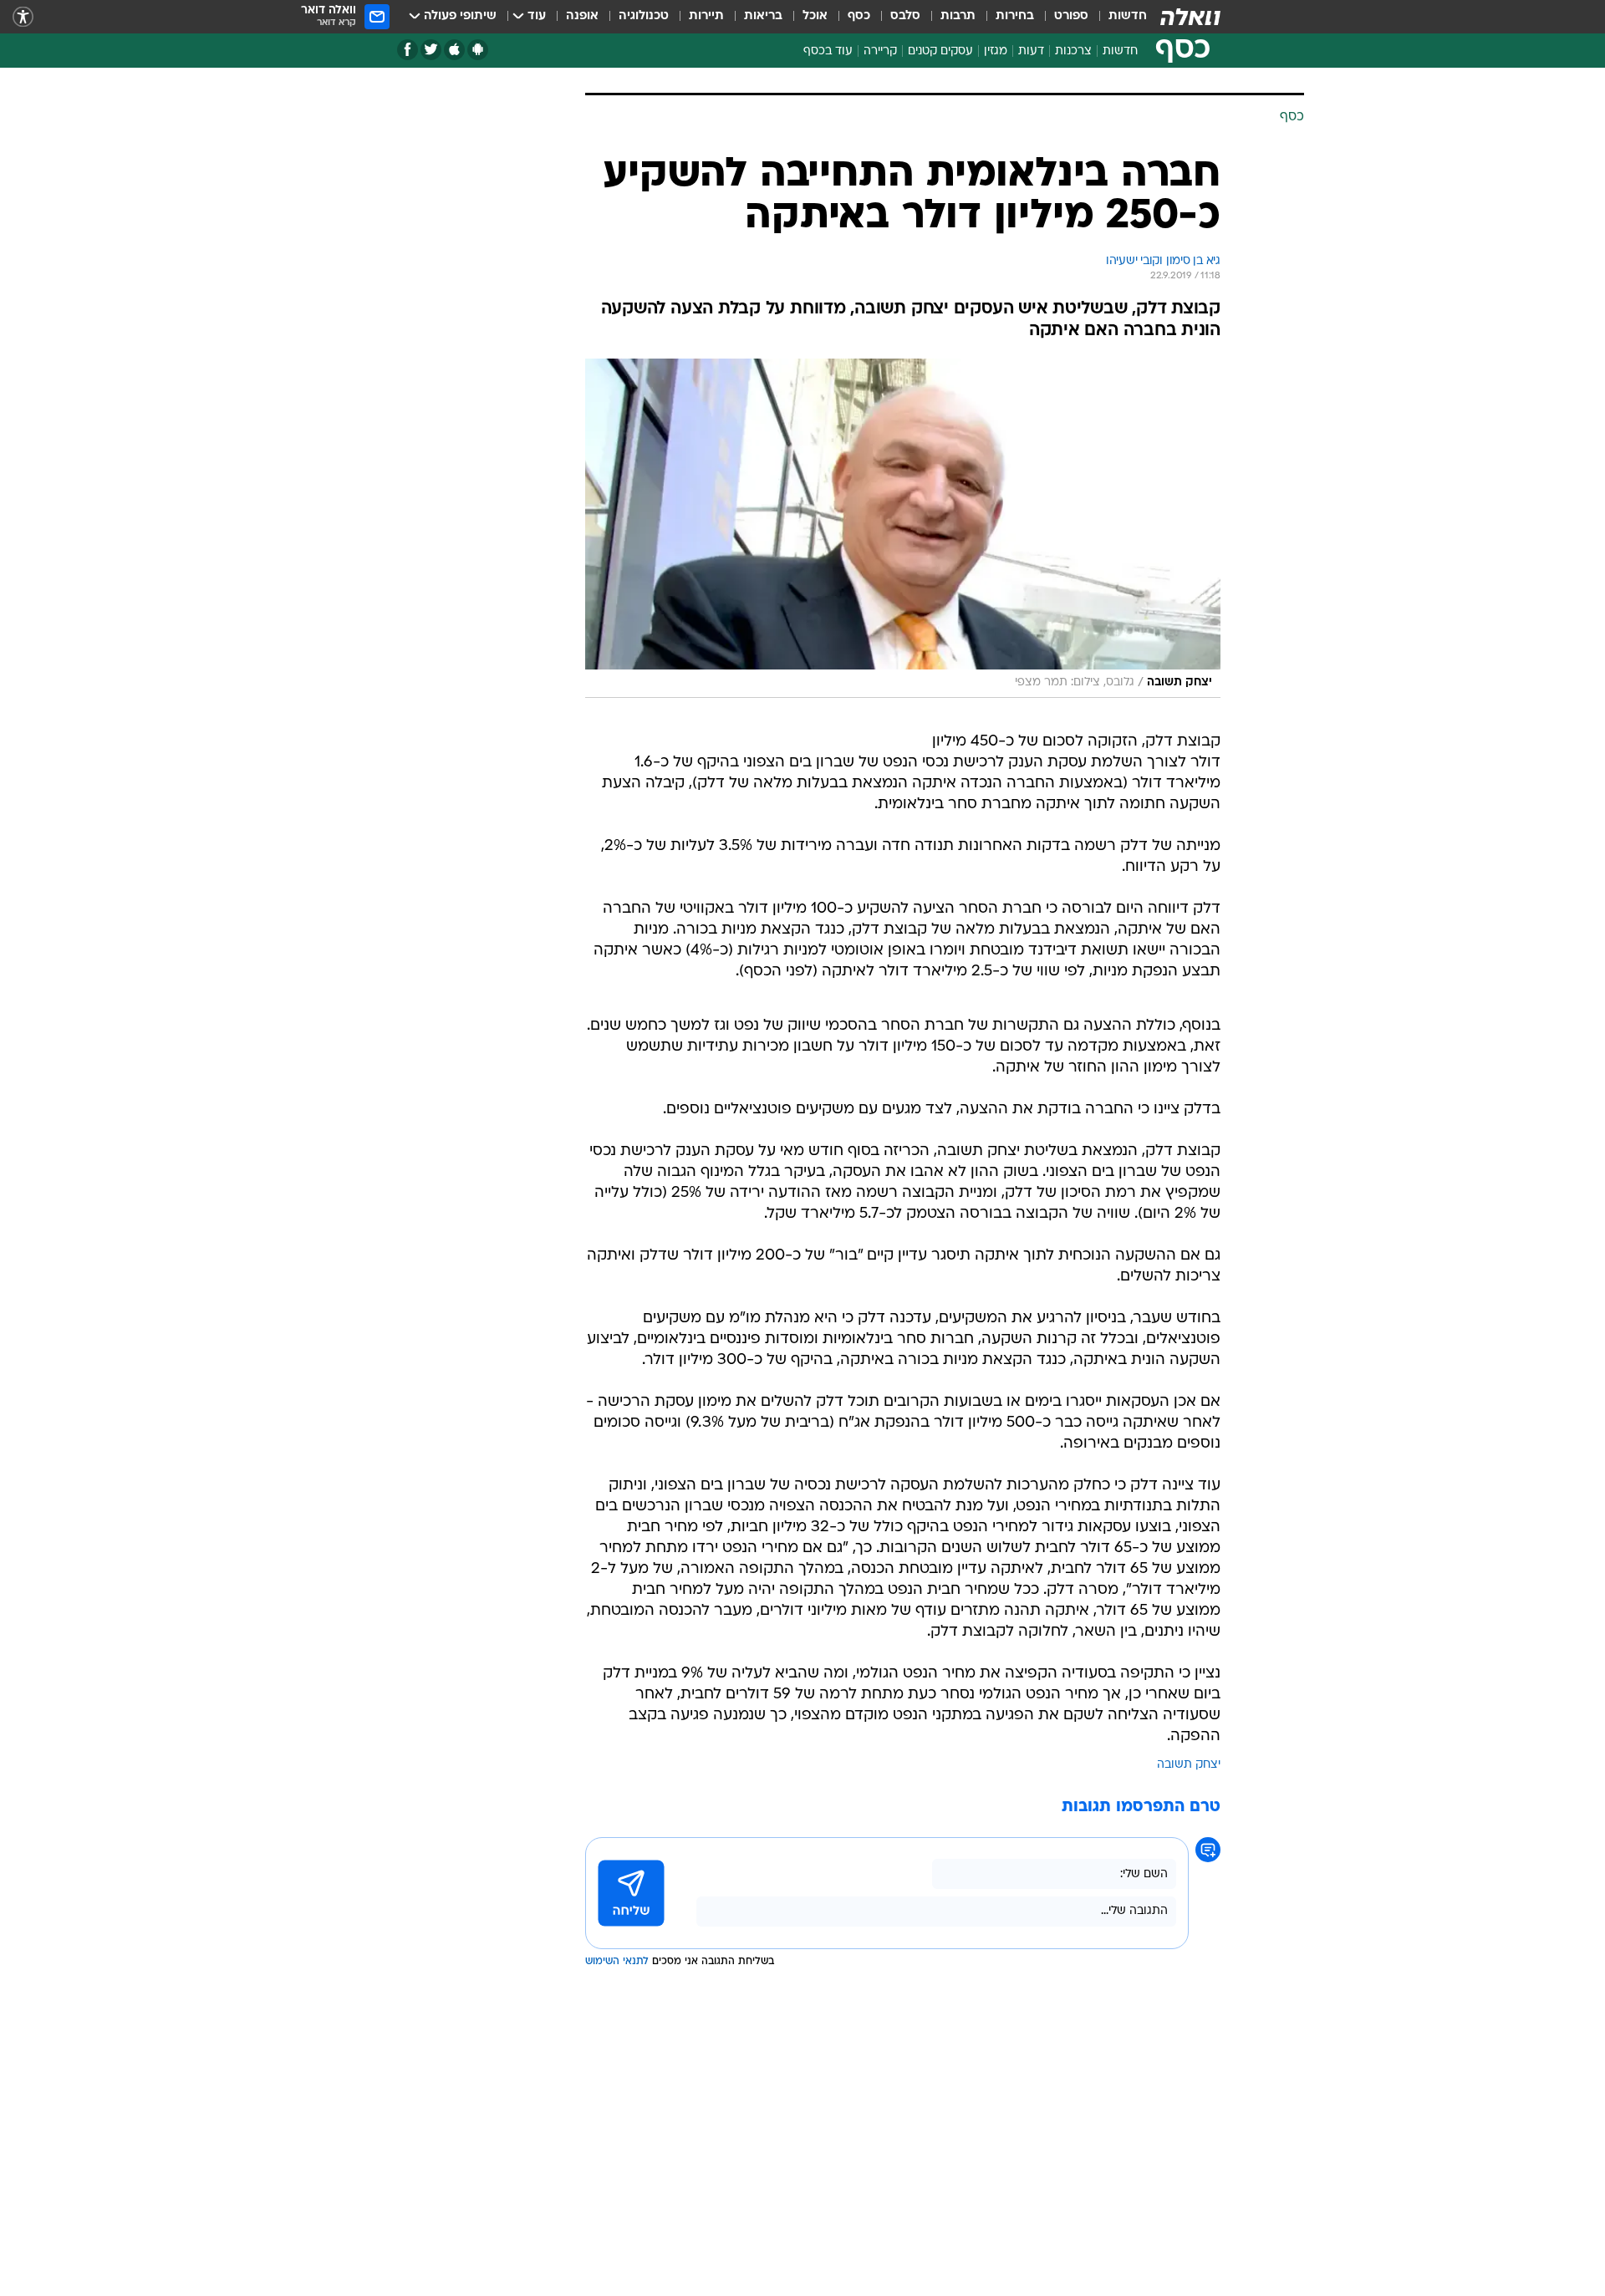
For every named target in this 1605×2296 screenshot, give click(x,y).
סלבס (905, 16)
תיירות (706, 16)
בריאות (763, 16)
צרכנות (1073, 51)
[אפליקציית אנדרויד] (478, 50)
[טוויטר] (431, 50)
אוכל (815, 16)
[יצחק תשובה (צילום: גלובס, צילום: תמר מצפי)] (903, 528)
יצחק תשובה (1189, 1765)
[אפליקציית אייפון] (454, 50)
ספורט (1071, 16)
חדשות (1128, 16)
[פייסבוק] (408, 50)
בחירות (1015, 16)
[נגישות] (23, 17)
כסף (859, 16)
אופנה (582, 16)
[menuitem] (1118, 17)
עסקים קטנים (940, 51)
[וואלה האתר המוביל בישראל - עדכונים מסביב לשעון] (1190, 17)
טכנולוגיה (644, 16)
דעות (1031, 51)
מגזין (996, 51)
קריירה (880, 51)
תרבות (958, 16)
